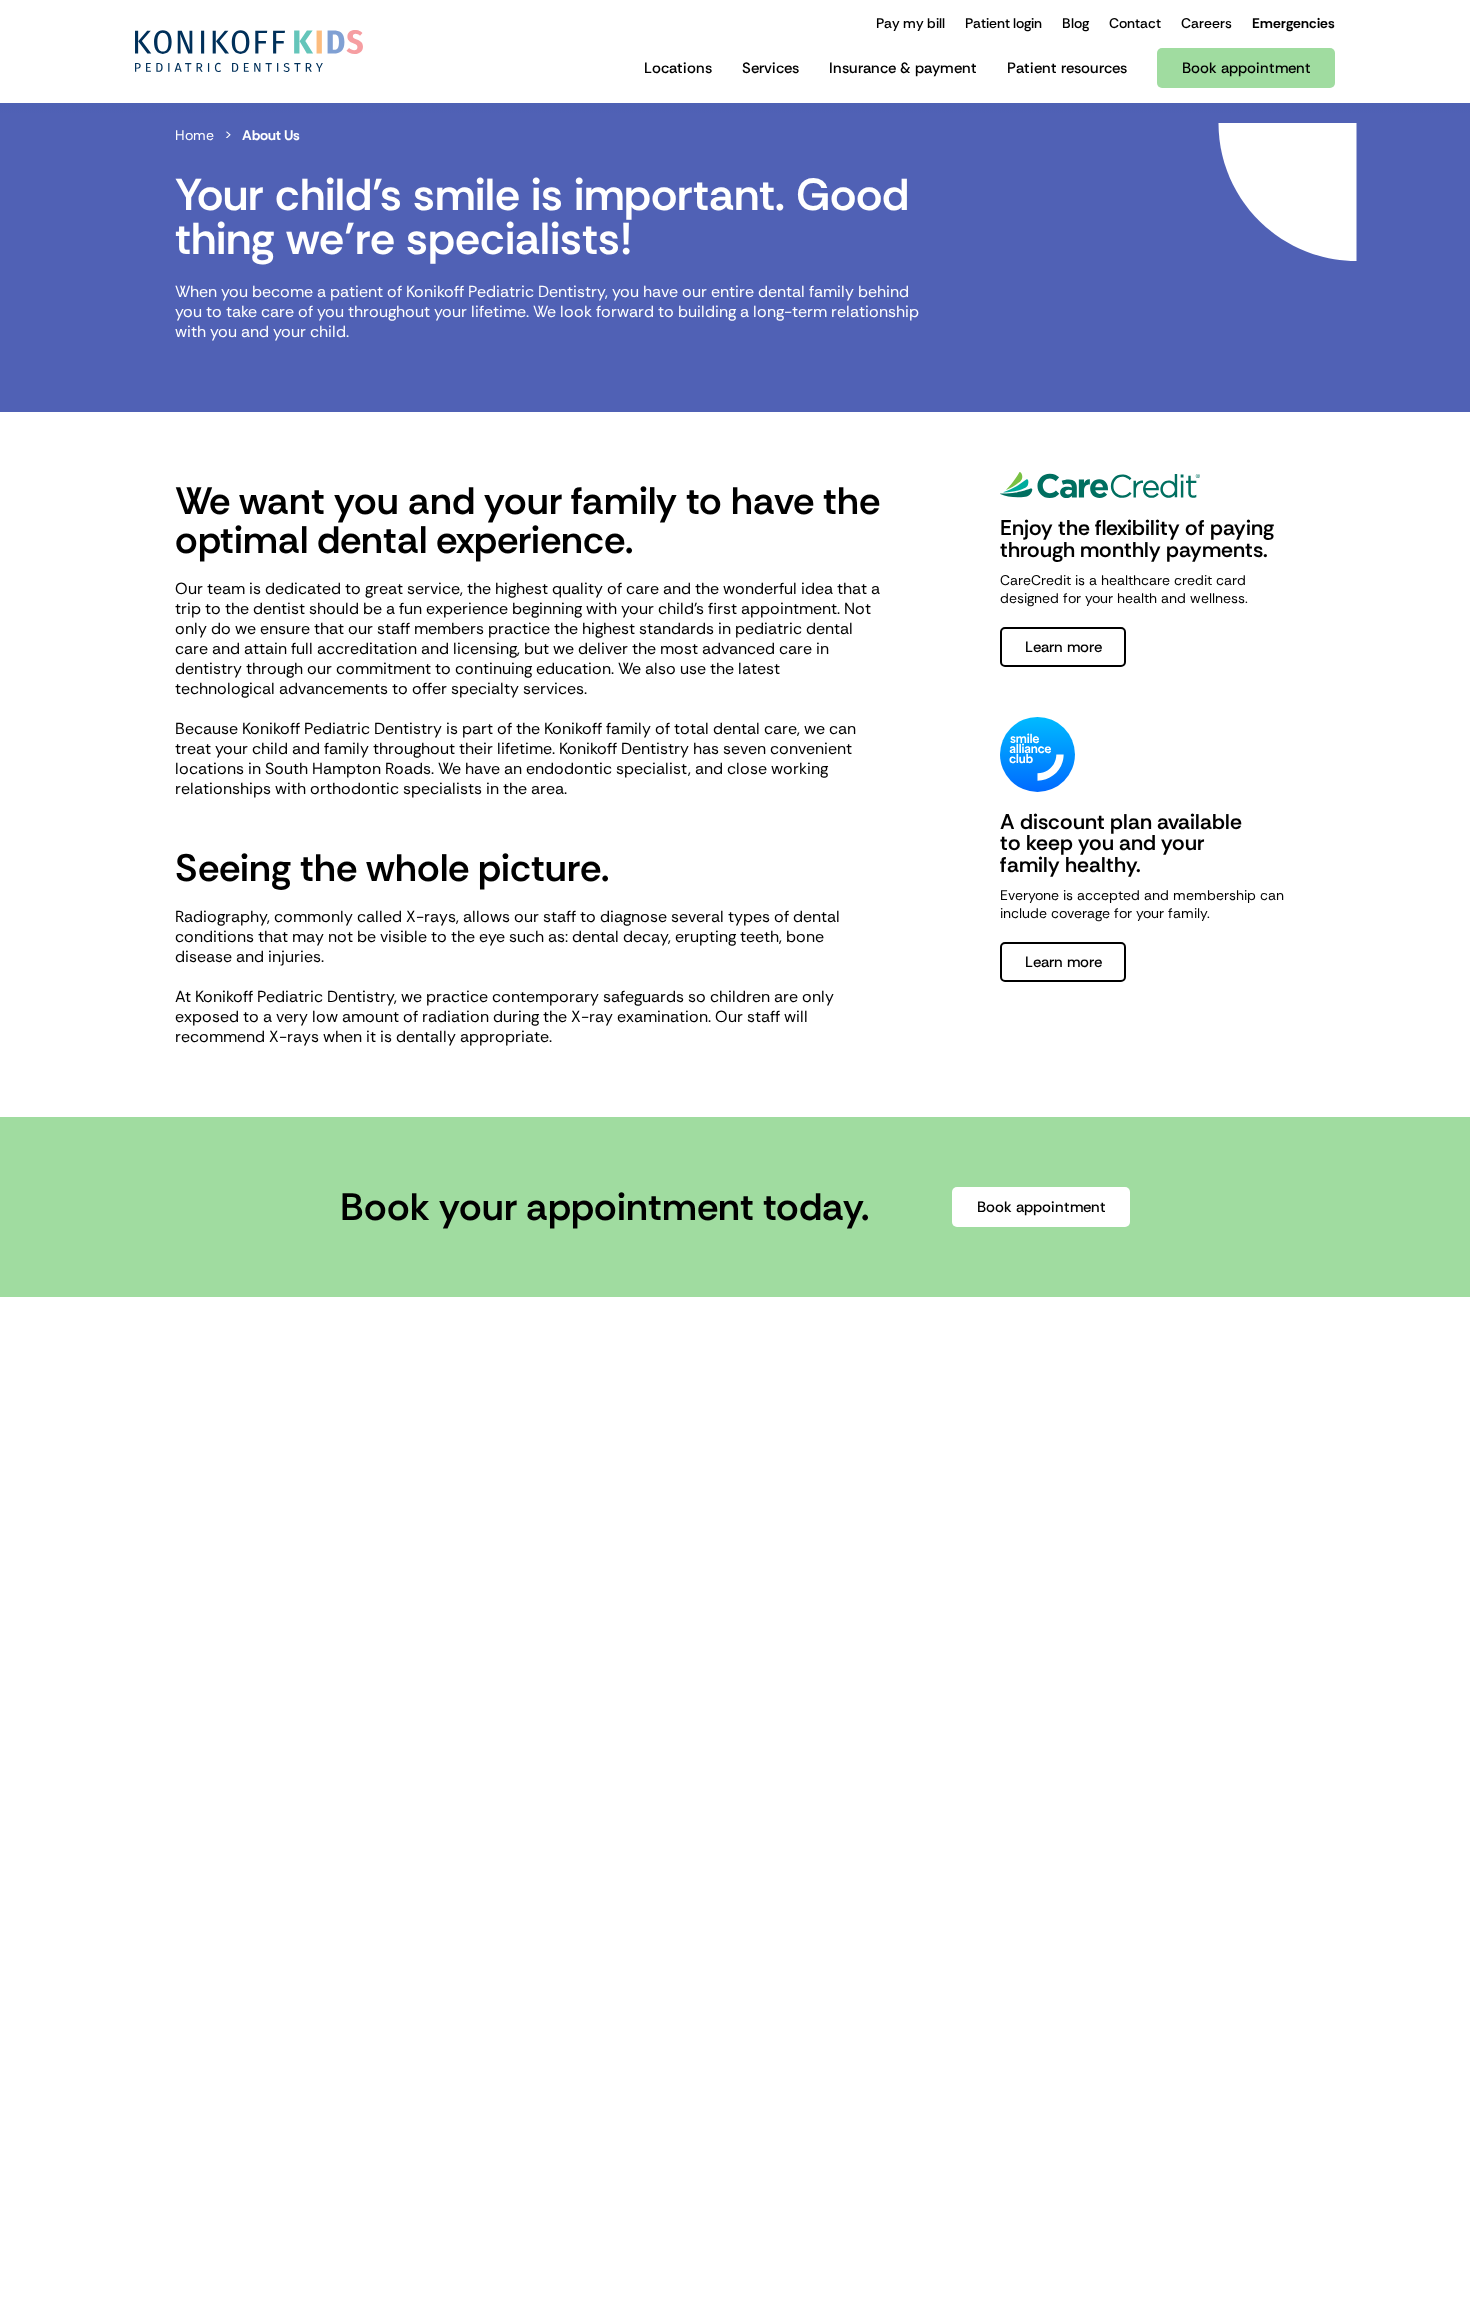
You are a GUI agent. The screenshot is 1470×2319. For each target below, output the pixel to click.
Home (194, 135)
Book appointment (1041, 1207)
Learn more (1063, 647)
